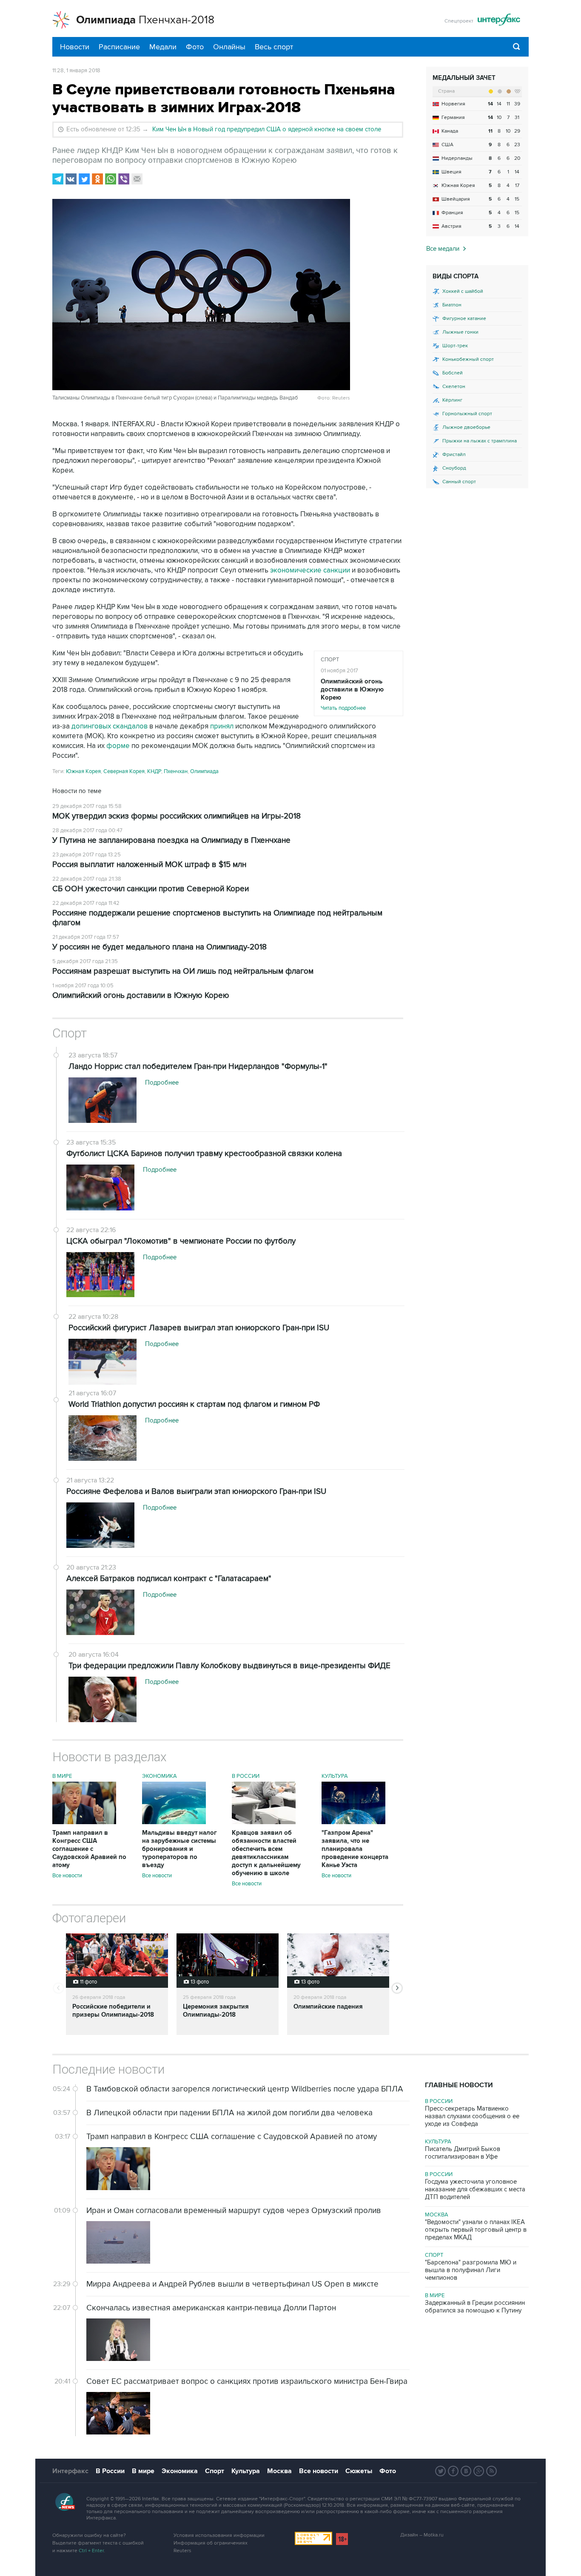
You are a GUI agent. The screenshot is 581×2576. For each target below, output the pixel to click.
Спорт (330, 660)
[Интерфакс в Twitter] (441, 2471)
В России (246, 1776)
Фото (195, 47)
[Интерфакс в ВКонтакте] (466, 2471)
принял (222, 726)
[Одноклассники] (97, 179)
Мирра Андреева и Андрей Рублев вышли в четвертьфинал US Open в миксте (232, 2284)
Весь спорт (274, 47)
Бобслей (453, 373)
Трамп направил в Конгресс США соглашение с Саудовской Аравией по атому (89, 1849)
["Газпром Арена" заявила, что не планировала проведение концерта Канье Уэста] (353, 1822)
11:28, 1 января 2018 (76, 71)
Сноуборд (454, 468)
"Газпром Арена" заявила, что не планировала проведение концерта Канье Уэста (355, 1849)
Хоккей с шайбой (463, 291)
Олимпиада (204, 771)
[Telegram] (58, 179)
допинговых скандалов (110, 726)
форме (118, 746)
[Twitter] (84, 179)
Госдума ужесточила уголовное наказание (475, 2189)
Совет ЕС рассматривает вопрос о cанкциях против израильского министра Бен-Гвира (247, 2382)
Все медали (443, 249)
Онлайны (229, 47)
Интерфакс (70, 2471)
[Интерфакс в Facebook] (453, 2471)
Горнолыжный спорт (467, 414)
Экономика (159, 1776)
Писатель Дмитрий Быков (463, 2153)
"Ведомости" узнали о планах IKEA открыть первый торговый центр (476, 2230)
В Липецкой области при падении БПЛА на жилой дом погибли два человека (229, 2113)
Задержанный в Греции (475, 2307)
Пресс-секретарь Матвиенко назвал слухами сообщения (472, 2116)
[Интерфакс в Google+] (479, 2471)
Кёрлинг (452, 400)
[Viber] (124, 179)
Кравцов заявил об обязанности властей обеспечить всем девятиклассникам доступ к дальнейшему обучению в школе (266, 1853)
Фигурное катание (464, 319)
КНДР (154, 771)
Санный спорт (459, 482)
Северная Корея (124, 771)
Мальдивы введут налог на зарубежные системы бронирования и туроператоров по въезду (179, 1849)
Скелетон (454, 387)
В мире (62, 1776)
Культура (335, 1776)
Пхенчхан (176, 771)
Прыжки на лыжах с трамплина (480, 441)
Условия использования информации (219, 2535)
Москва (437, 2215)
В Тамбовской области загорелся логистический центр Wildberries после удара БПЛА (245, 2089)
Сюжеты (359, 2471)
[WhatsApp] (111, 179)
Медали (163, 47)
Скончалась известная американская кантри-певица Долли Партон (211, 2308)
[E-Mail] (137, 179)
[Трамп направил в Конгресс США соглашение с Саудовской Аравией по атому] (84, 1822)
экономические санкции (311, 570)
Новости (75, 47)
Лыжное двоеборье (466, 427)
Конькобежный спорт (468, 359)
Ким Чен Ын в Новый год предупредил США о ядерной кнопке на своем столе (267, 129)
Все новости (67, 1876)
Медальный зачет (464, 78)
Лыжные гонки (460, 332)
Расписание (119, 47)
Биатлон (452, 305)
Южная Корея (83, 771)
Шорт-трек (455, 346)
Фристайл (454, 455)
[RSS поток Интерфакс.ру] (492, 2471)
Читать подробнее (352, 694)
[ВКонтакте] (71, 179)
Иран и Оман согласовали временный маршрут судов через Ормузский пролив (234, 2211)
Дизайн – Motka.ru (422, 2535)
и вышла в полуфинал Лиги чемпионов (471, 2270)
